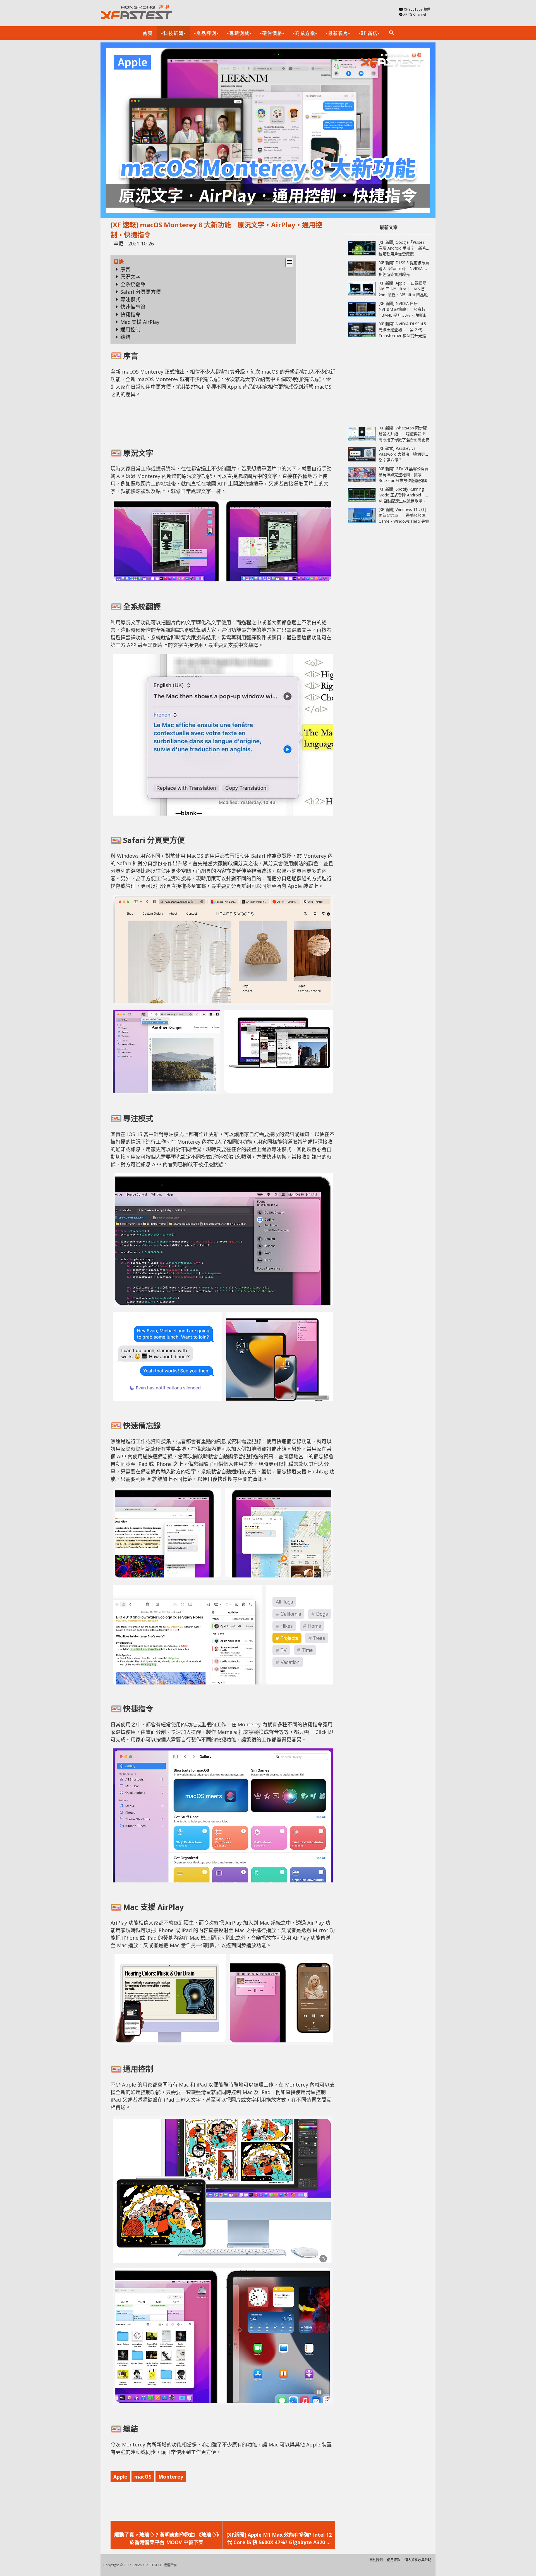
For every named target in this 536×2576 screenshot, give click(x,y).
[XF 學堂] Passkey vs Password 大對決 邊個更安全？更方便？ (404, 454)
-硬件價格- (272, 33)
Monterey (171, 2477)
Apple (120, 2477)
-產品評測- (206, 33)
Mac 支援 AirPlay (140, 322)
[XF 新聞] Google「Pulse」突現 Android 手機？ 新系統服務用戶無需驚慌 (402, 248)
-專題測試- (239, 33)
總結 (125, 337)
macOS (143, 2477)
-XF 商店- (369, 33)
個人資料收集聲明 (418, 2560)
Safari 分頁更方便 (141, 292)
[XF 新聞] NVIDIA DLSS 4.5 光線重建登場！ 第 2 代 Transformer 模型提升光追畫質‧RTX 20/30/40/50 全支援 (402, 335)
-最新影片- (338, 33)
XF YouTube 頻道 (417, 9)
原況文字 (130, 277)
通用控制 (130, 329)
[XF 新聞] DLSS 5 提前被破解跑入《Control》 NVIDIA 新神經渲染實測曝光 (404, 268)
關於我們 (376, 2560)
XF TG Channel (415, 14)
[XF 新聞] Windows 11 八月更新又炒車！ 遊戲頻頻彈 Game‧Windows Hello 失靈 (404, 515)
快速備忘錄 (133, 307)
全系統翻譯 (133, 284)
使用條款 (394, 2560)
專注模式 (130, 299)
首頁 (148, 33)
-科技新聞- (173, 33)
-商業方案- (305, 33)
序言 (125, 269)
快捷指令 (130, 314)
